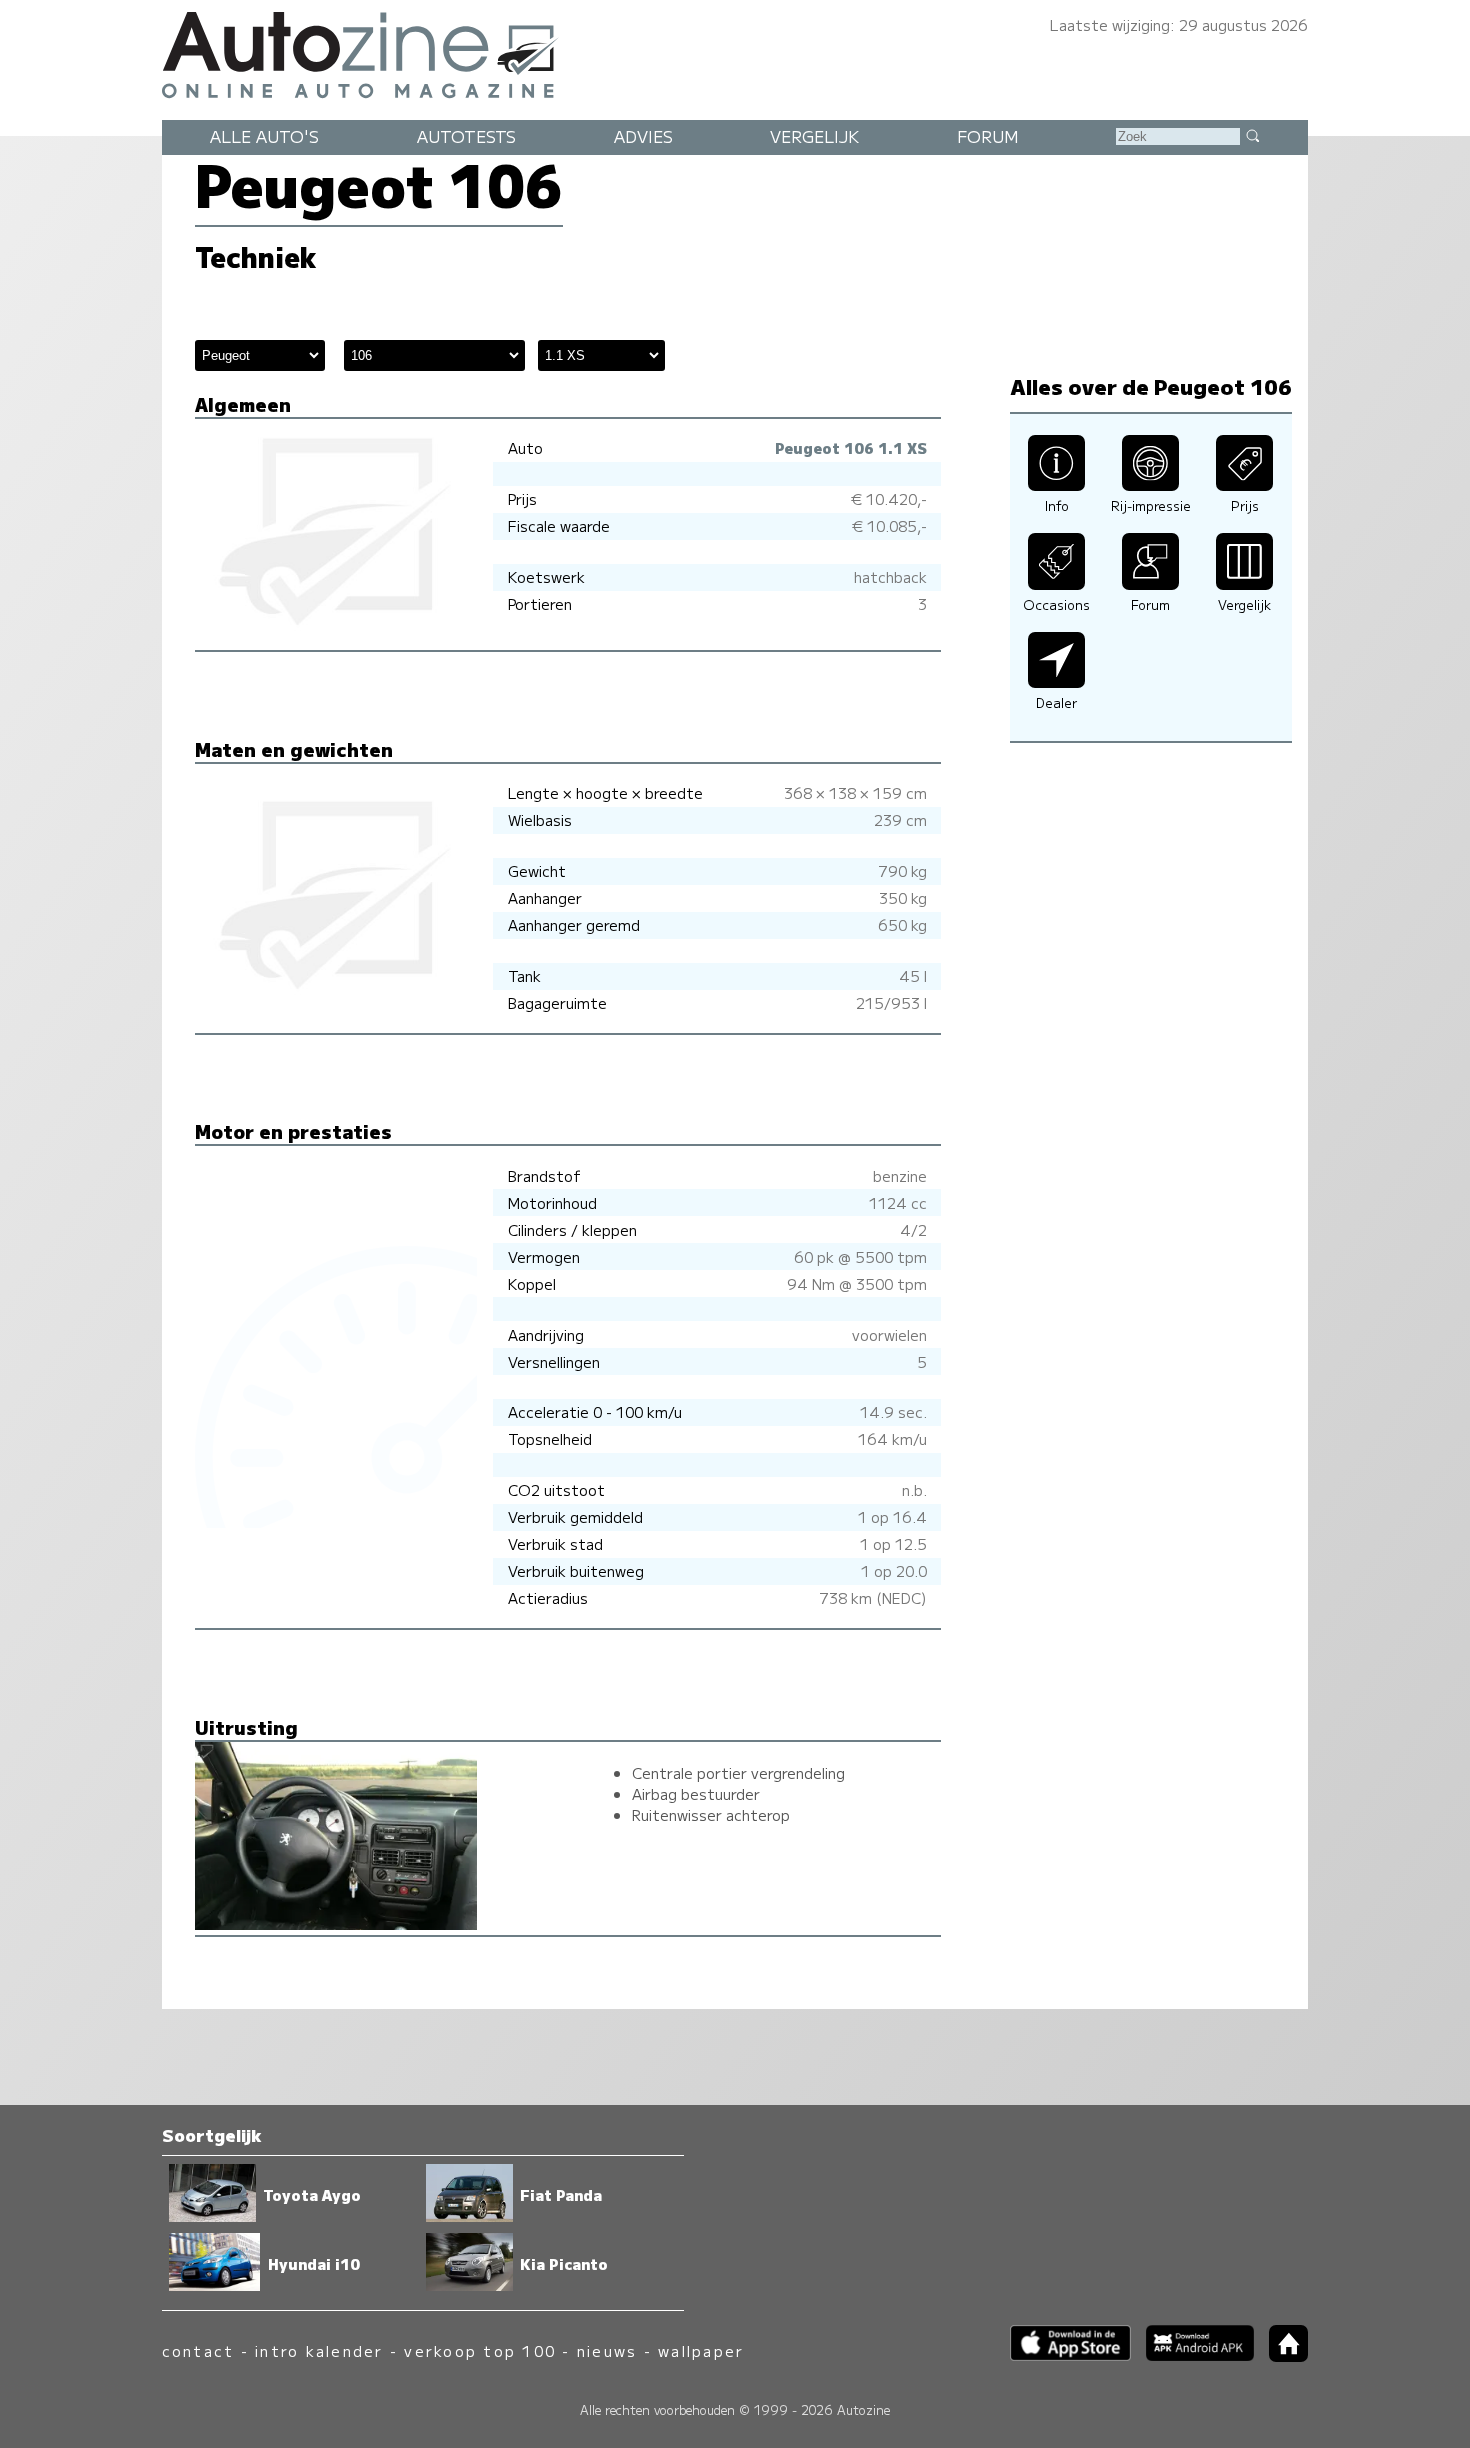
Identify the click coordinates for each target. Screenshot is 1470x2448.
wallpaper (701, 2350)
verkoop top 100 (480, 2350)
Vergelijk (814, 136)
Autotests (466, 136)
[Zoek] (1252, 135)
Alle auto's (264, 136)
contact (198, 2350)
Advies (643, 136)
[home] (1281, 2355)
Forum (988, 136)
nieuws (607, 2350)
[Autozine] (735, 52)
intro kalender (319, 2350)
